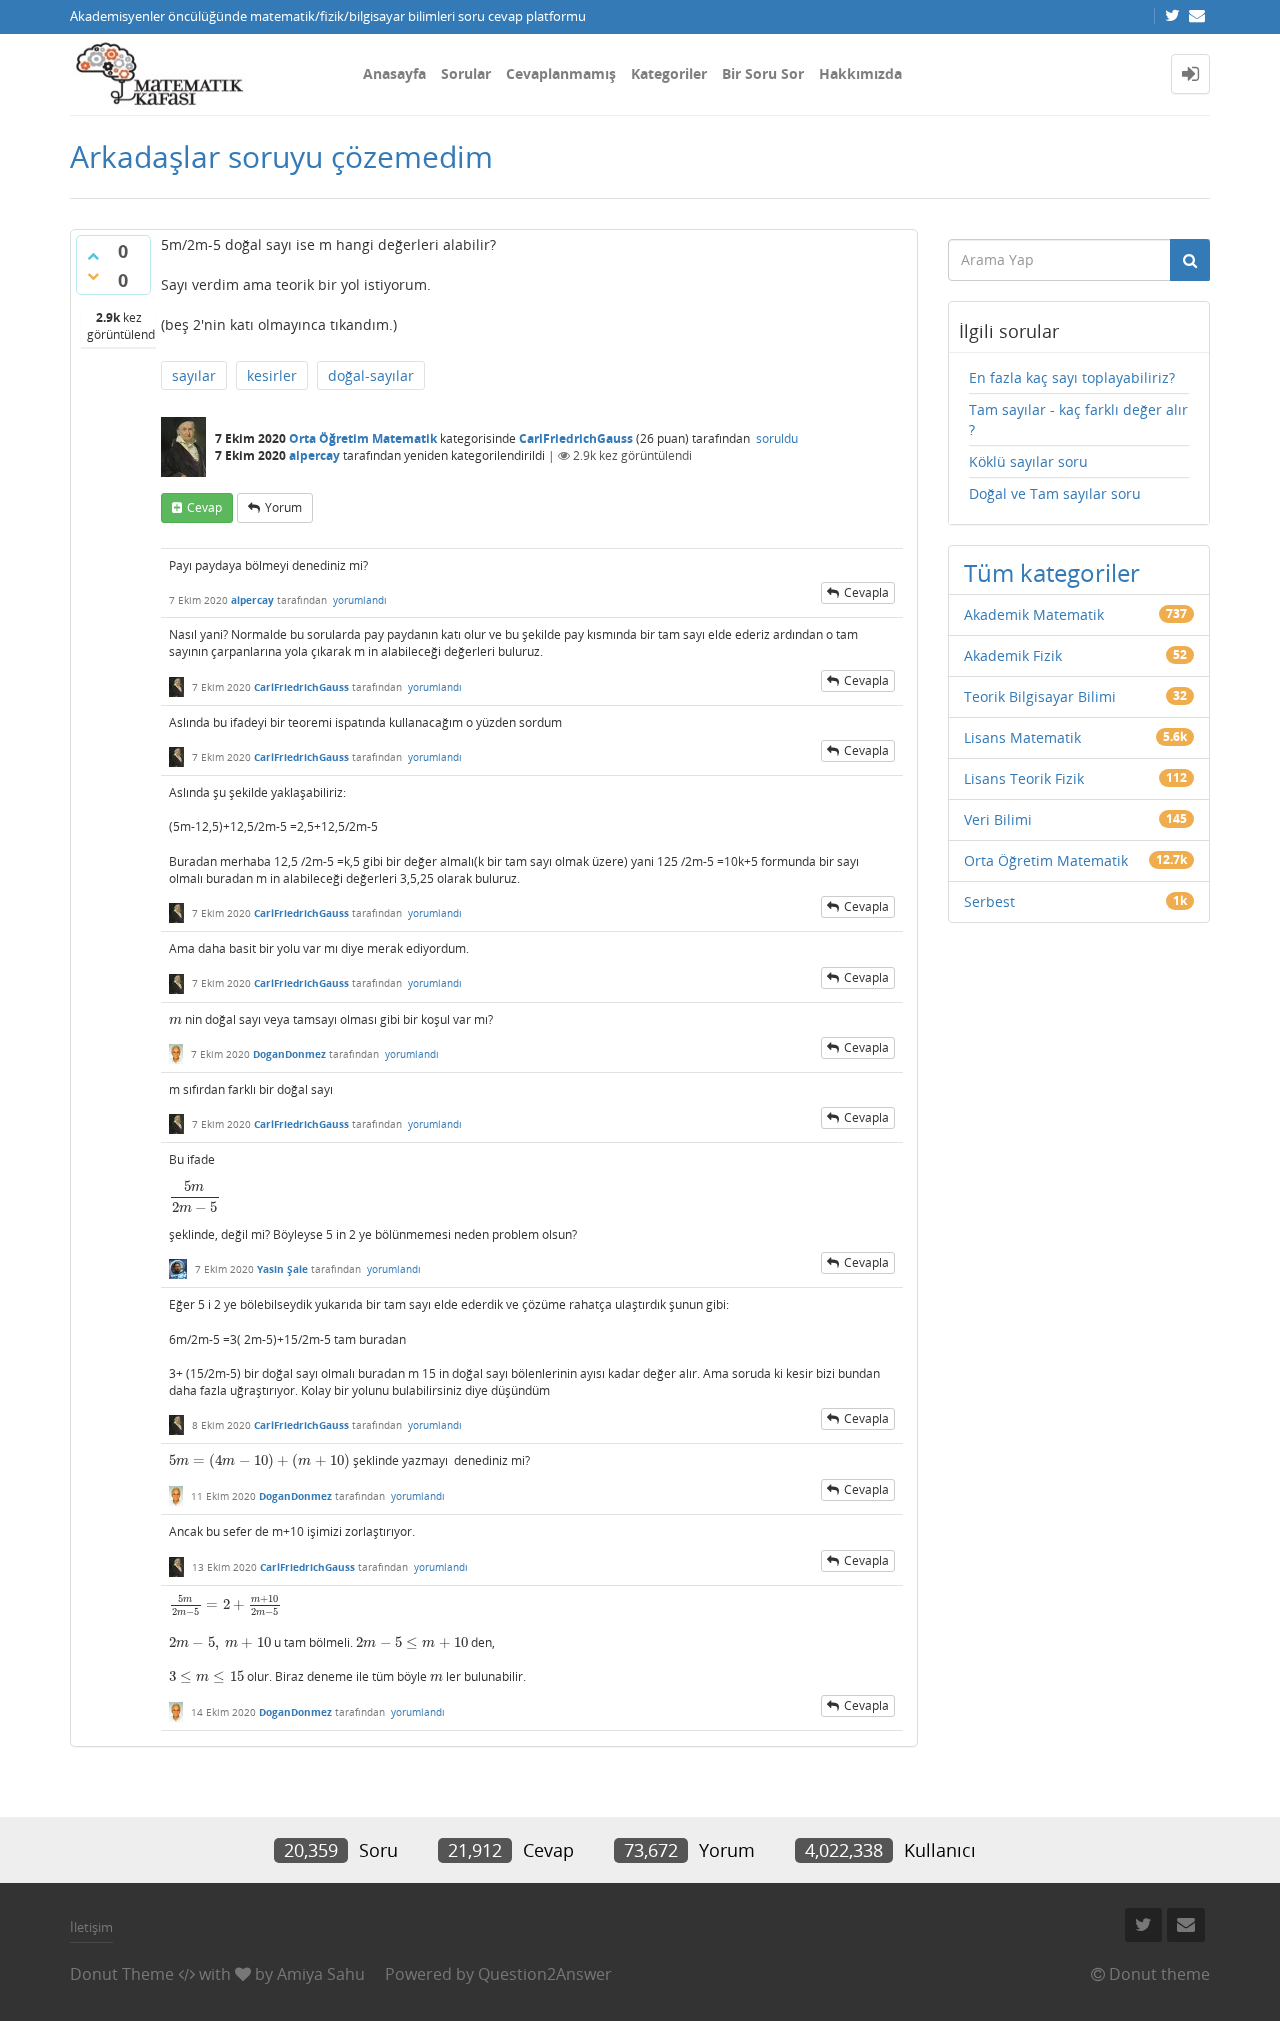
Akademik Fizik (1013, 655)
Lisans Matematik (1022, 737)
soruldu (777, 438)
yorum (283, 507)
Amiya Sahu (321, 1974)
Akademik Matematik (1034, 614)
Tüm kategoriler (1052, 572)
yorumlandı (360, 600)
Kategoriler (669, 73)
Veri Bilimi (998, 819)
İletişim (91, 1927)
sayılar (194, 375)
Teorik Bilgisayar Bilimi (1040, 696)
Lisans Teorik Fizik (1024, 778)
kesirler (272, 375)
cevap (204, 507)
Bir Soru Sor (763, 73)
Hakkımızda (860, 73)
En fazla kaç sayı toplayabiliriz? (1072, 377)
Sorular (466, 73)
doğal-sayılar (371, 375)
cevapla (866, 592)
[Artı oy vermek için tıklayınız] (93, 256)
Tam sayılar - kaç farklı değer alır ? (1078, 419)
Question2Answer (545, 1974)
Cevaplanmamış (561, 73)
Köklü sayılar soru (1028, 461)
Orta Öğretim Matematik (363, 438)
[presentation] (175, 1019)
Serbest (989, 901)
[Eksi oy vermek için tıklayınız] (93, 276)
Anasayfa (394, 73)
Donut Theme (122, 1974)
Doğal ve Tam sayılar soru (1055, 493)
